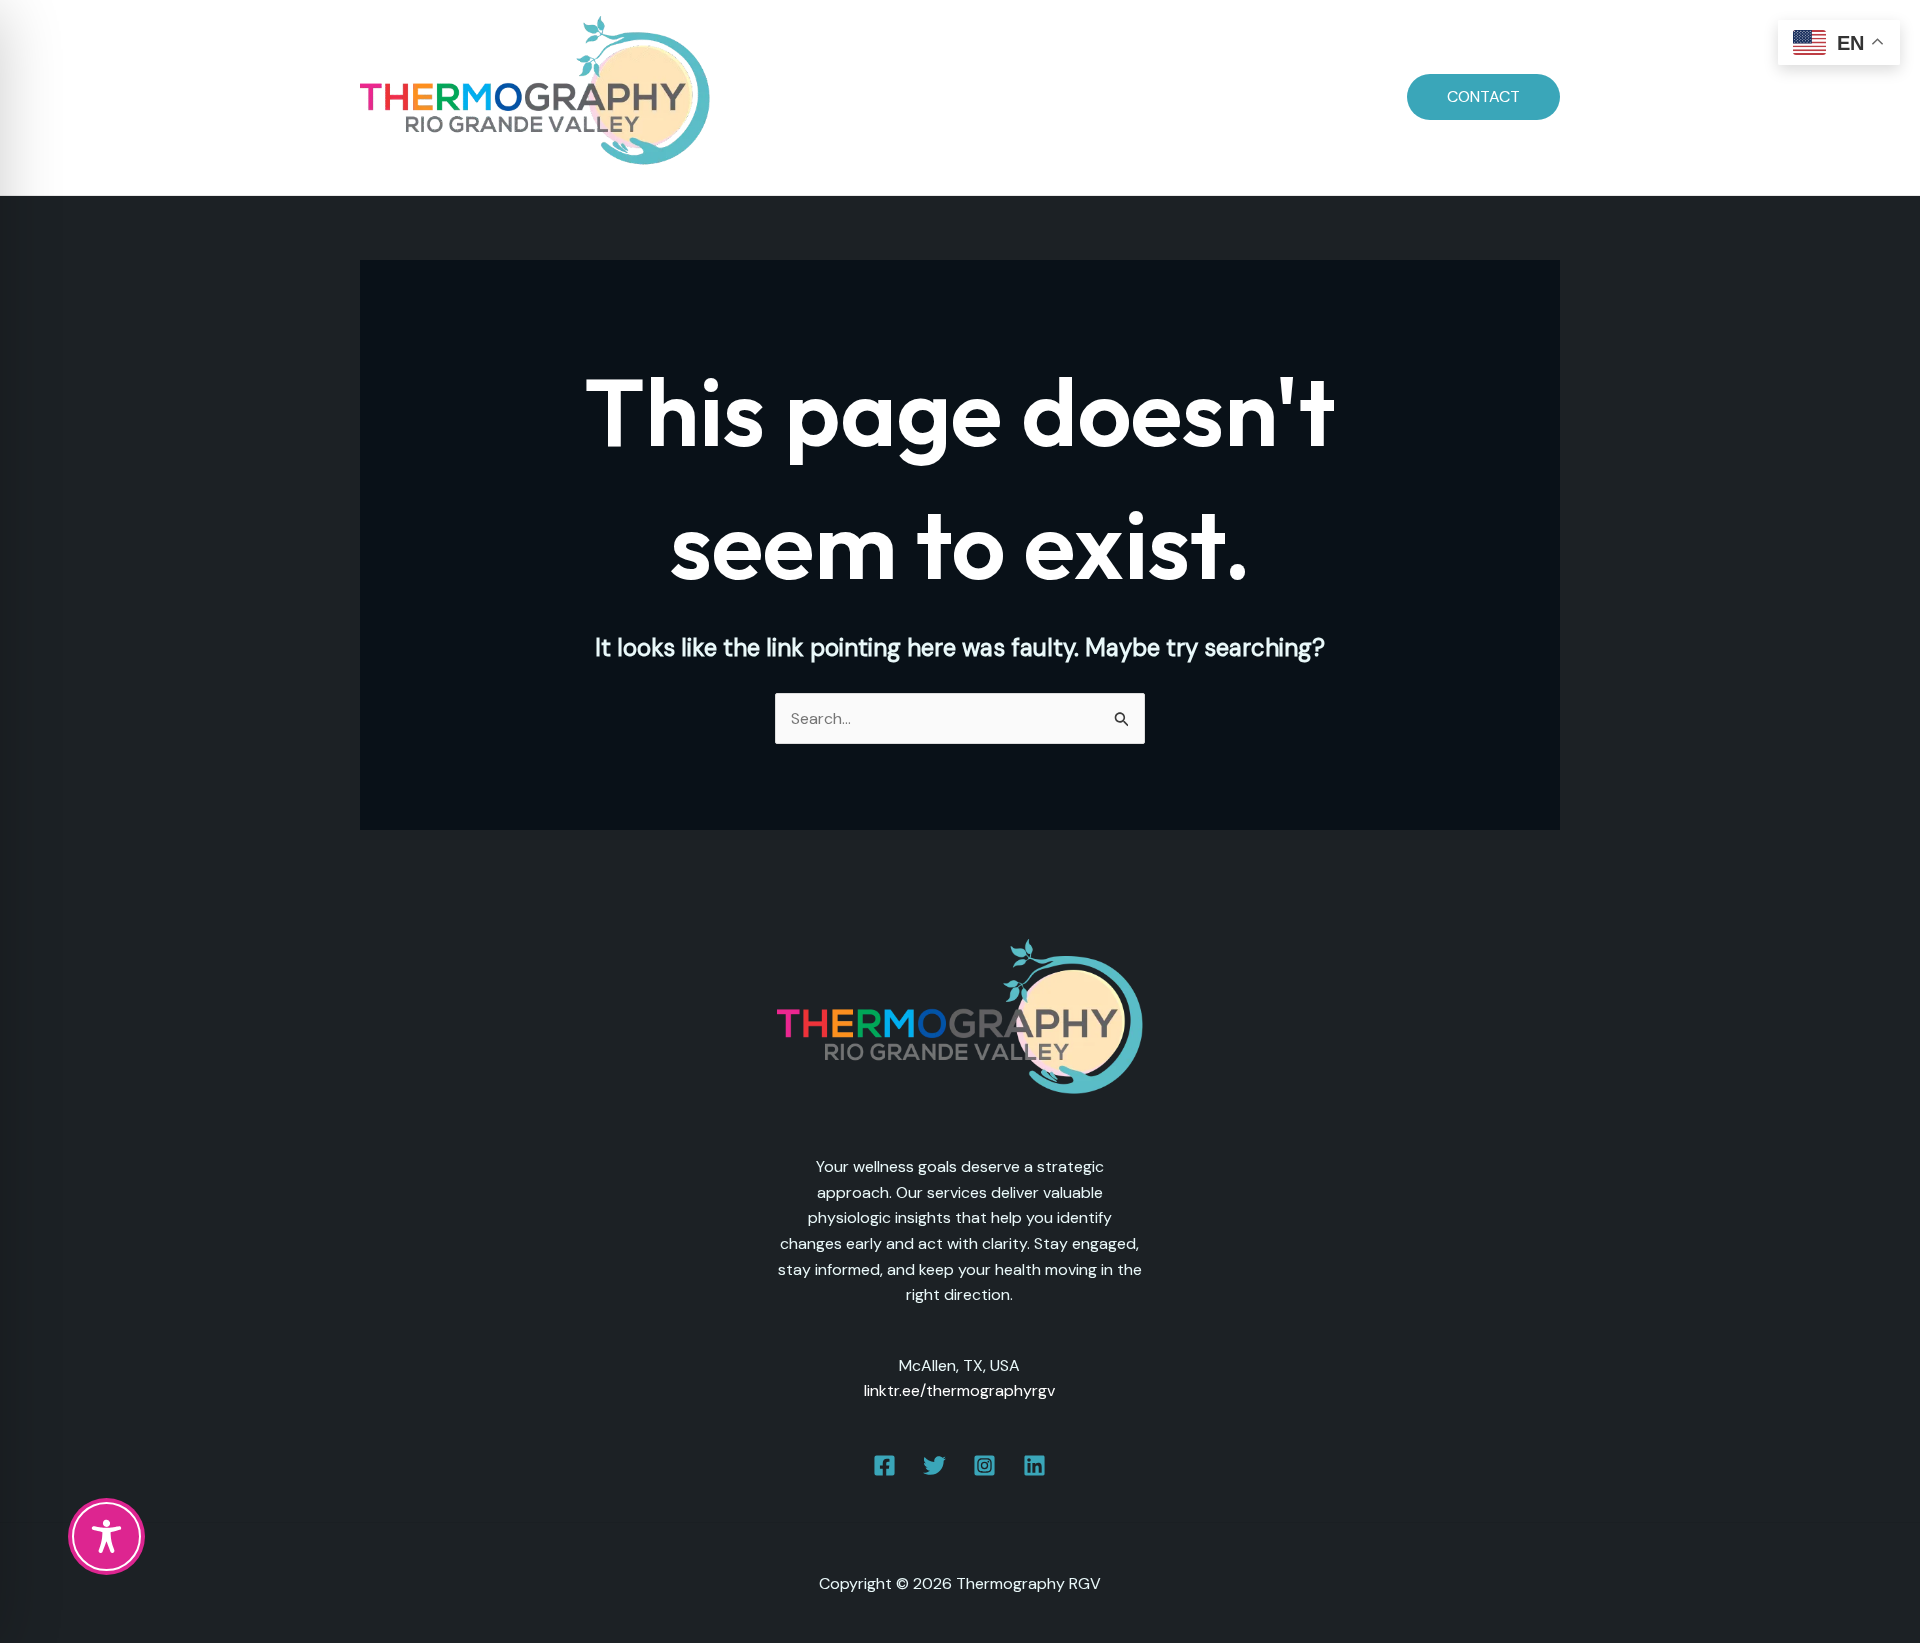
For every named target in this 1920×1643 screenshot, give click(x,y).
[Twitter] (934, 1465)
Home (803, 96)
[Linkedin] (1034, 1465)
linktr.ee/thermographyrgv (959, 1390)
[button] (1483, 97)
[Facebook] (884, 1465)
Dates (878, 96)
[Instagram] (984, 1465)
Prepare (961, 96)
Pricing (1046, 96)
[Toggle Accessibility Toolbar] (106, 1536)
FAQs (1120, 96)
